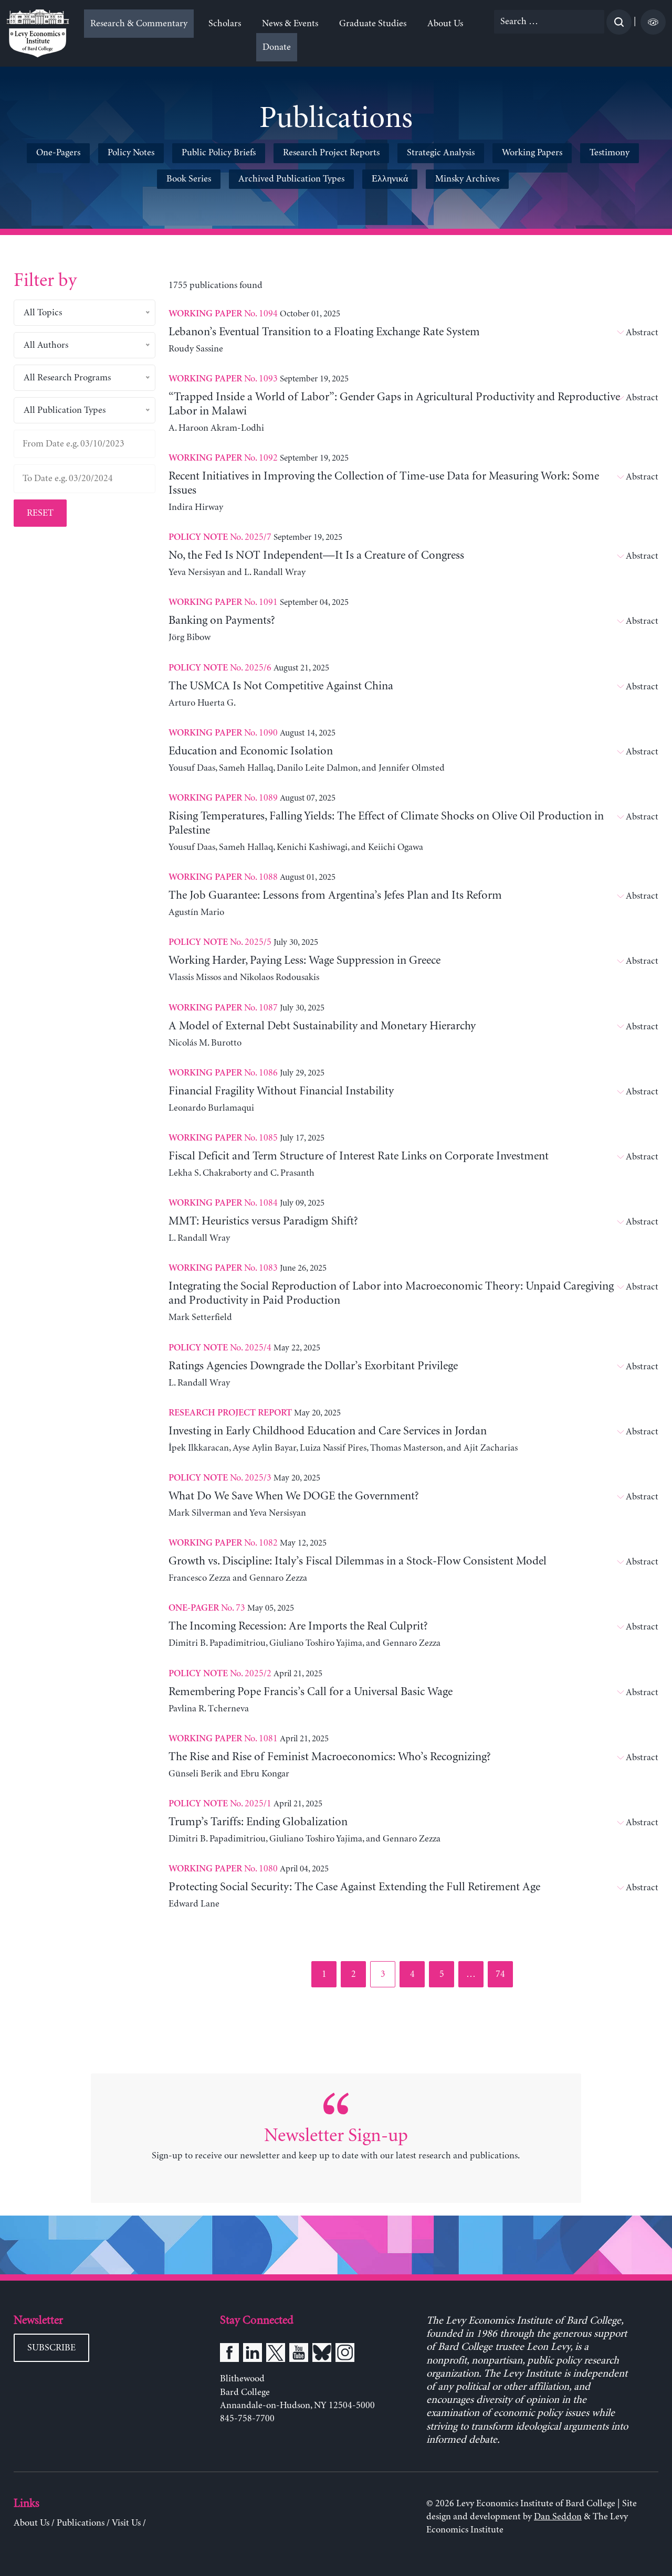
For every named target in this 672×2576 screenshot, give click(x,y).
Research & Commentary (139, 24)
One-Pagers (58, 153)
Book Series (189, 179)
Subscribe (51, 2348)
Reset (40, 513)
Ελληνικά (390, 179)
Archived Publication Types (291, 179)
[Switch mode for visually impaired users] (653, 22)
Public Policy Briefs (219, 153)
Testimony (610, 153)
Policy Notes (131, 153)
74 (504, 1974)
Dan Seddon (558, 2517)
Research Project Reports (331, 153)
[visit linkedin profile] (253, 2355)
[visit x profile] (276, 2355)
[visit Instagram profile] (345, 2355)
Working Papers (532, 153)
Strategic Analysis (441, 153)
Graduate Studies (373, 24)
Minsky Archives (467, 179)
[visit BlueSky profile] (322, 2355)
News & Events (290, 24)
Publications (81, 2523)
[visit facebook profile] (229, 2355)
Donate (277, 47)
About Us (445, 24)
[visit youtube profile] (299, 2355)
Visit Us (126, 2523)
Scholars (225, 24)
